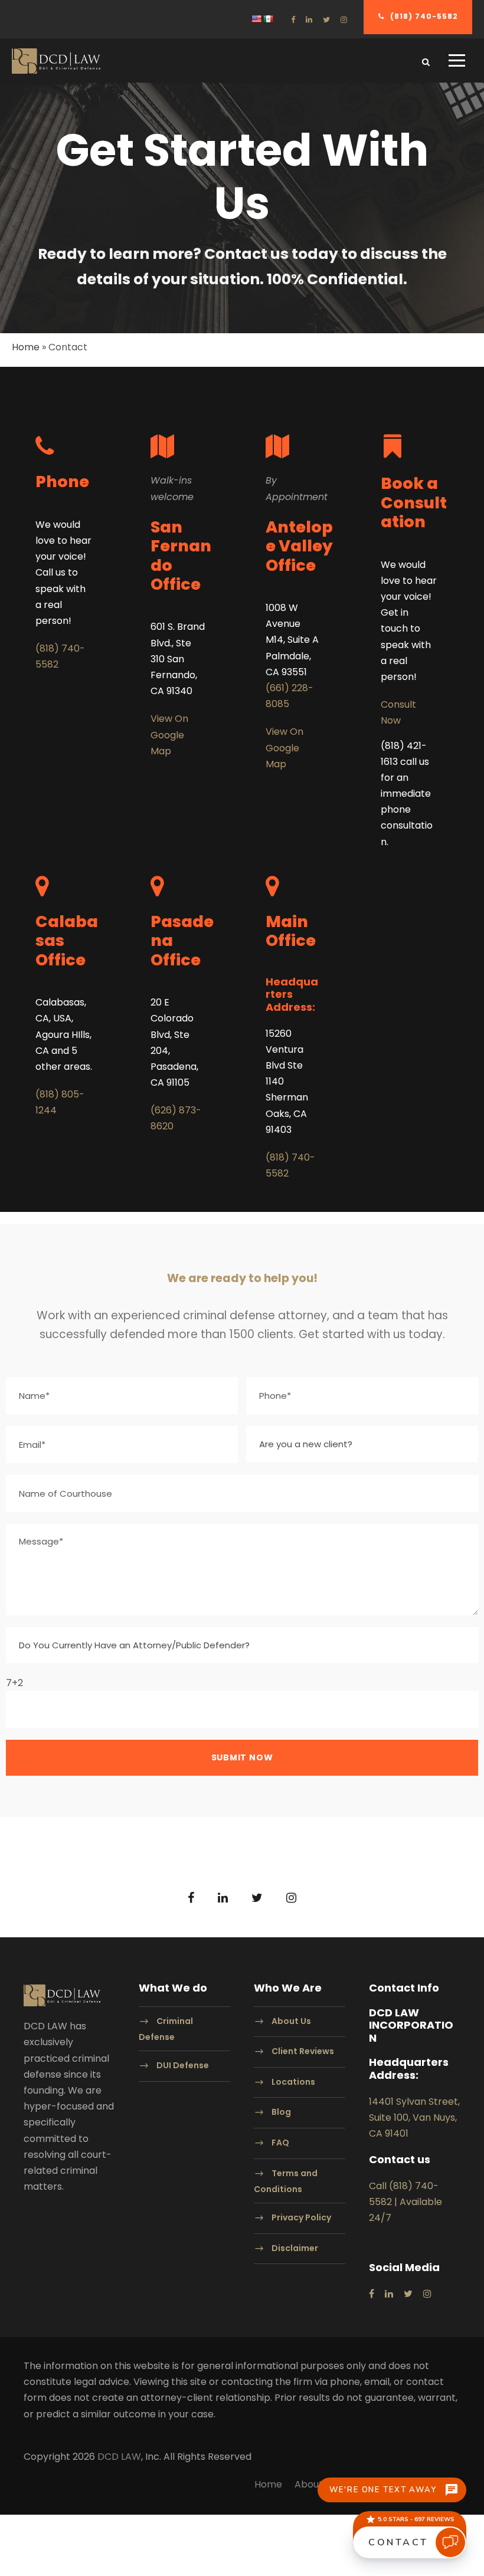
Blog (281, 2112)
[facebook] (293, 20)
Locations (293, 2082)
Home (26, 347)
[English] (256, 19)
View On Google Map (169, 735)
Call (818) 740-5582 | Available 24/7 (405, 2202)
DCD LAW (119, 2457)
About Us (291, 2021)
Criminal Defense (166, 2029)
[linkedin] (309, 20)
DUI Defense (183, 2065)
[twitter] (326, 20)
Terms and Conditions (286, 2181)
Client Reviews (303, 2051)
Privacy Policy (301, 2217)
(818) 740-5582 (424, 16)
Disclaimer (295, 2248)
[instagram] (344, 20)
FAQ (280, 2143)
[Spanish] (268, 19)
